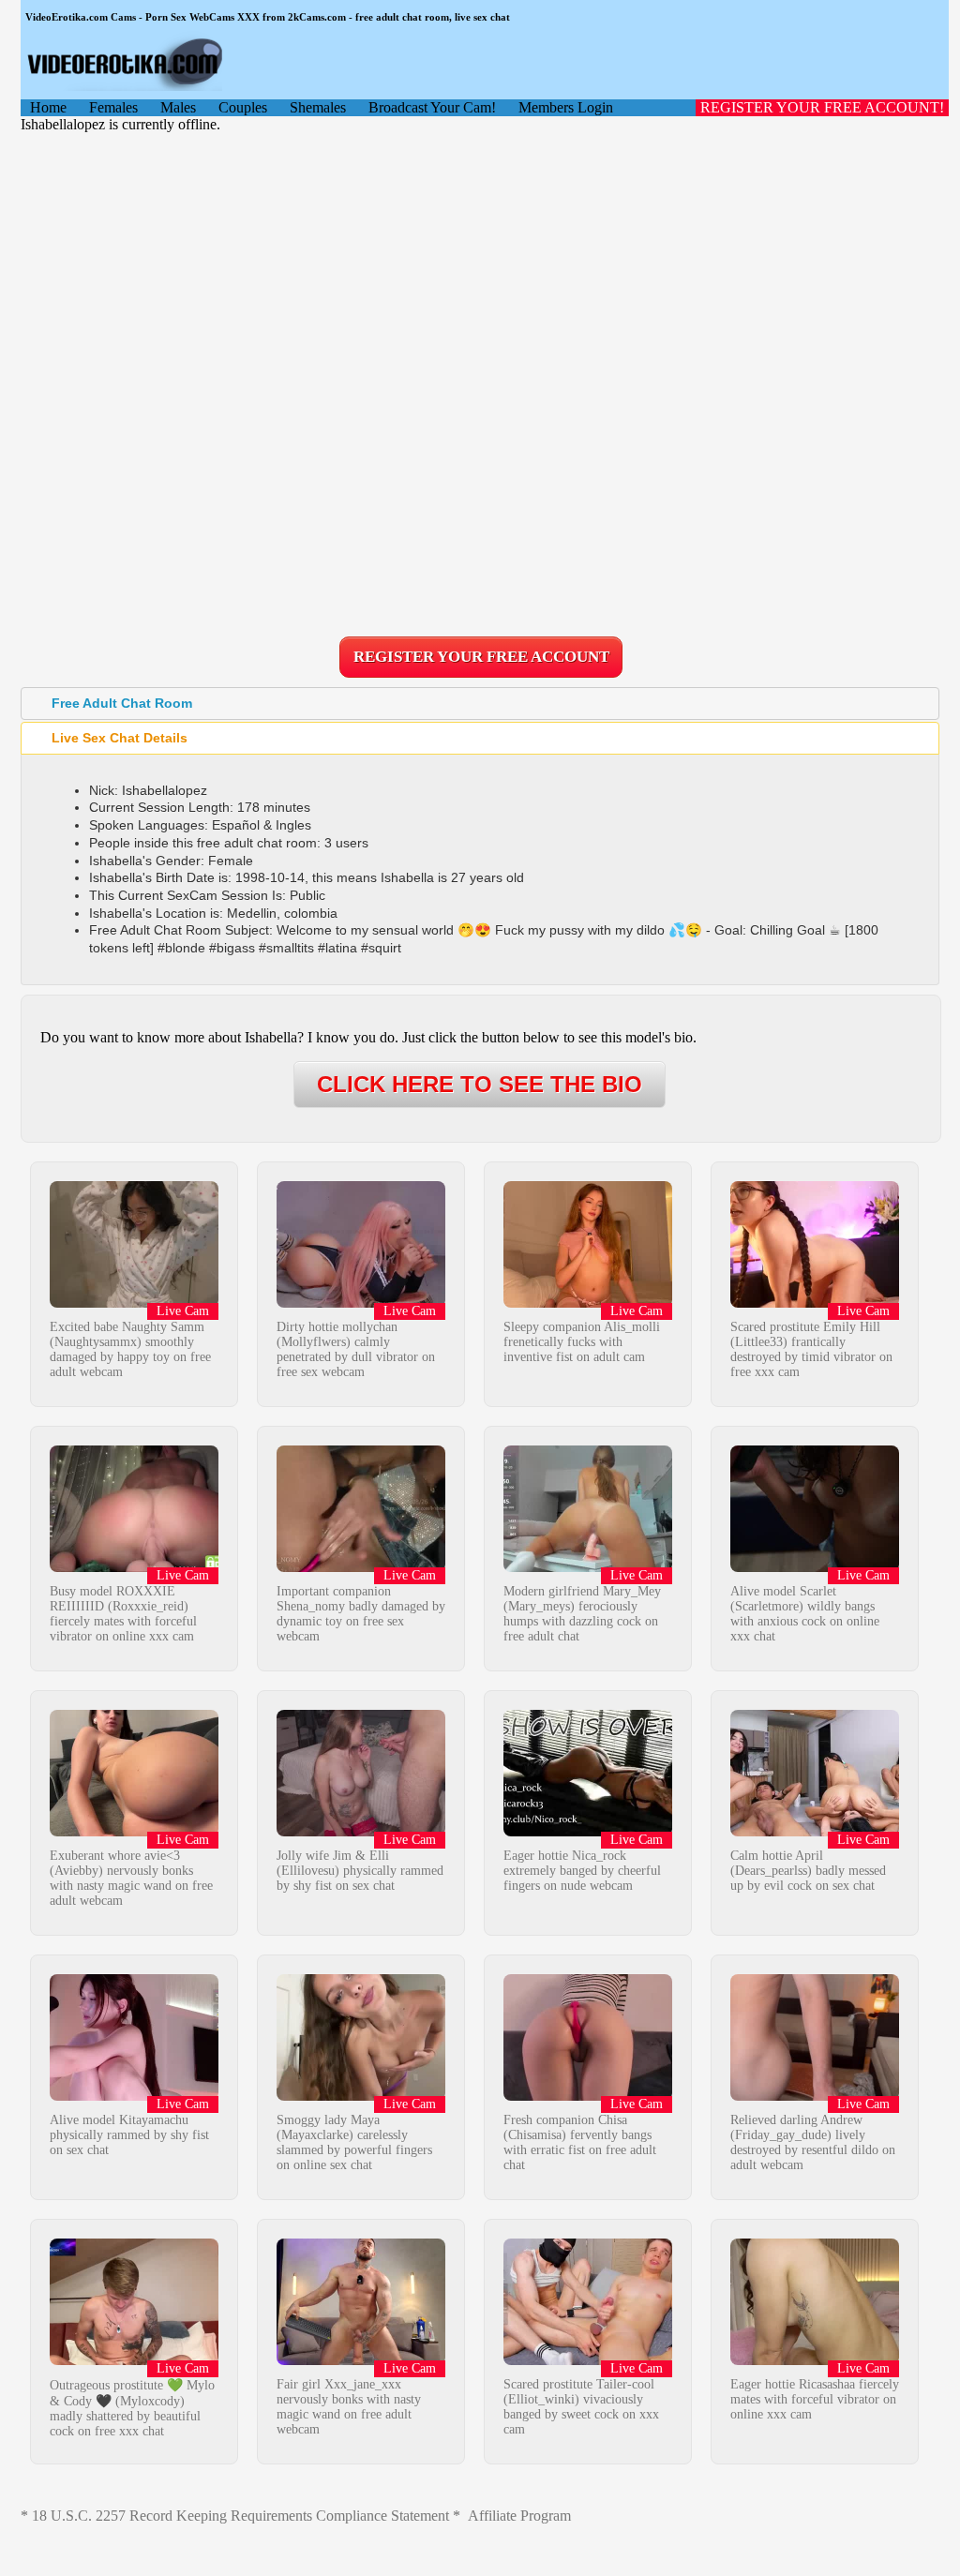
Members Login (566, 107)
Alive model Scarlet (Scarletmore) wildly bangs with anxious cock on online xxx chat (805, 1614)
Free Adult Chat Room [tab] (122, 703)
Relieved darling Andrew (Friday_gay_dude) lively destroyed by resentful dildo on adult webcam (813, 2142)
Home (48, 107)
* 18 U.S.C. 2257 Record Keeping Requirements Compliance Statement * (240, 2516)
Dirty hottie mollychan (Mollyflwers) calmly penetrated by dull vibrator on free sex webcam (356, 1349)
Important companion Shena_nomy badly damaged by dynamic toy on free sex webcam (361, 1614)
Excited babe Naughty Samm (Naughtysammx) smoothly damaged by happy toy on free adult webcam (130, 1349)
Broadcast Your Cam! (432, 107)
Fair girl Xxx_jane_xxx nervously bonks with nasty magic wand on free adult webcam (349, 2407)
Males (178, 107)
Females (113, 107)
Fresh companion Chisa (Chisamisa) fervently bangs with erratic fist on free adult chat (580, 2142)
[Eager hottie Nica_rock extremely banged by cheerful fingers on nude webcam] (588, 1831)
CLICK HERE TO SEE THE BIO (480, 1084)
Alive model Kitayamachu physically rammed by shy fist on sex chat (129, 2135)
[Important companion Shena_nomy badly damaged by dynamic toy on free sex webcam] (361, 1567)
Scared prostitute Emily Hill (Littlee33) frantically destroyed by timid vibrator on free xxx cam (811, 1349)
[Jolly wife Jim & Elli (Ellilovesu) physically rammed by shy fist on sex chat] (361, 1831)
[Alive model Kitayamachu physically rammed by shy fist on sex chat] (134, 2096)
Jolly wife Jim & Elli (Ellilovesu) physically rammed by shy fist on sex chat (360, 1871)
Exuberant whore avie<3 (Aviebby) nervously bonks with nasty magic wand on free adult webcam (131, 1878)
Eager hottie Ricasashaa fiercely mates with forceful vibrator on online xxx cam (815, 2399)
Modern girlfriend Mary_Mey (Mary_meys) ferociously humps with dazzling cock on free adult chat (582, 1614)
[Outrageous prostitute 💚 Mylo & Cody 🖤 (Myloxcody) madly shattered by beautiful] (134, 2360)
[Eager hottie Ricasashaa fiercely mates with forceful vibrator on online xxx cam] (815, 2360)
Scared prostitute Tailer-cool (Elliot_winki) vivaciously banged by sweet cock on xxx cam (581, 2407)
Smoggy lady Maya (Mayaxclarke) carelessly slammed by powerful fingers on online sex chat (354, 2142)
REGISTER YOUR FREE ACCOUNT (481, 657)
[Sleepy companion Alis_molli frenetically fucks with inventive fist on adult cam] (588, 1303)
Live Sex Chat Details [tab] (120, 738)
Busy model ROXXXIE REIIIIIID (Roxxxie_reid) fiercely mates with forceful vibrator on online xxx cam (123, 1614)
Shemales (318, 107)
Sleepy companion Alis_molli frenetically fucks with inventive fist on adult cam (582, 1342)
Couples (243, 107)
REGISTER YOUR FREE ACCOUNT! (822, 107)
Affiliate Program (519, 2516)
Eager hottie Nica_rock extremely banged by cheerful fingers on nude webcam (582, 1871)
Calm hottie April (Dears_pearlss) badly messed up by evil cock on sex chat (808, 1871)
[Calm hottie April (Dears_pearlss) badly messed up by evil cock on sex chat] (815, 1831)
